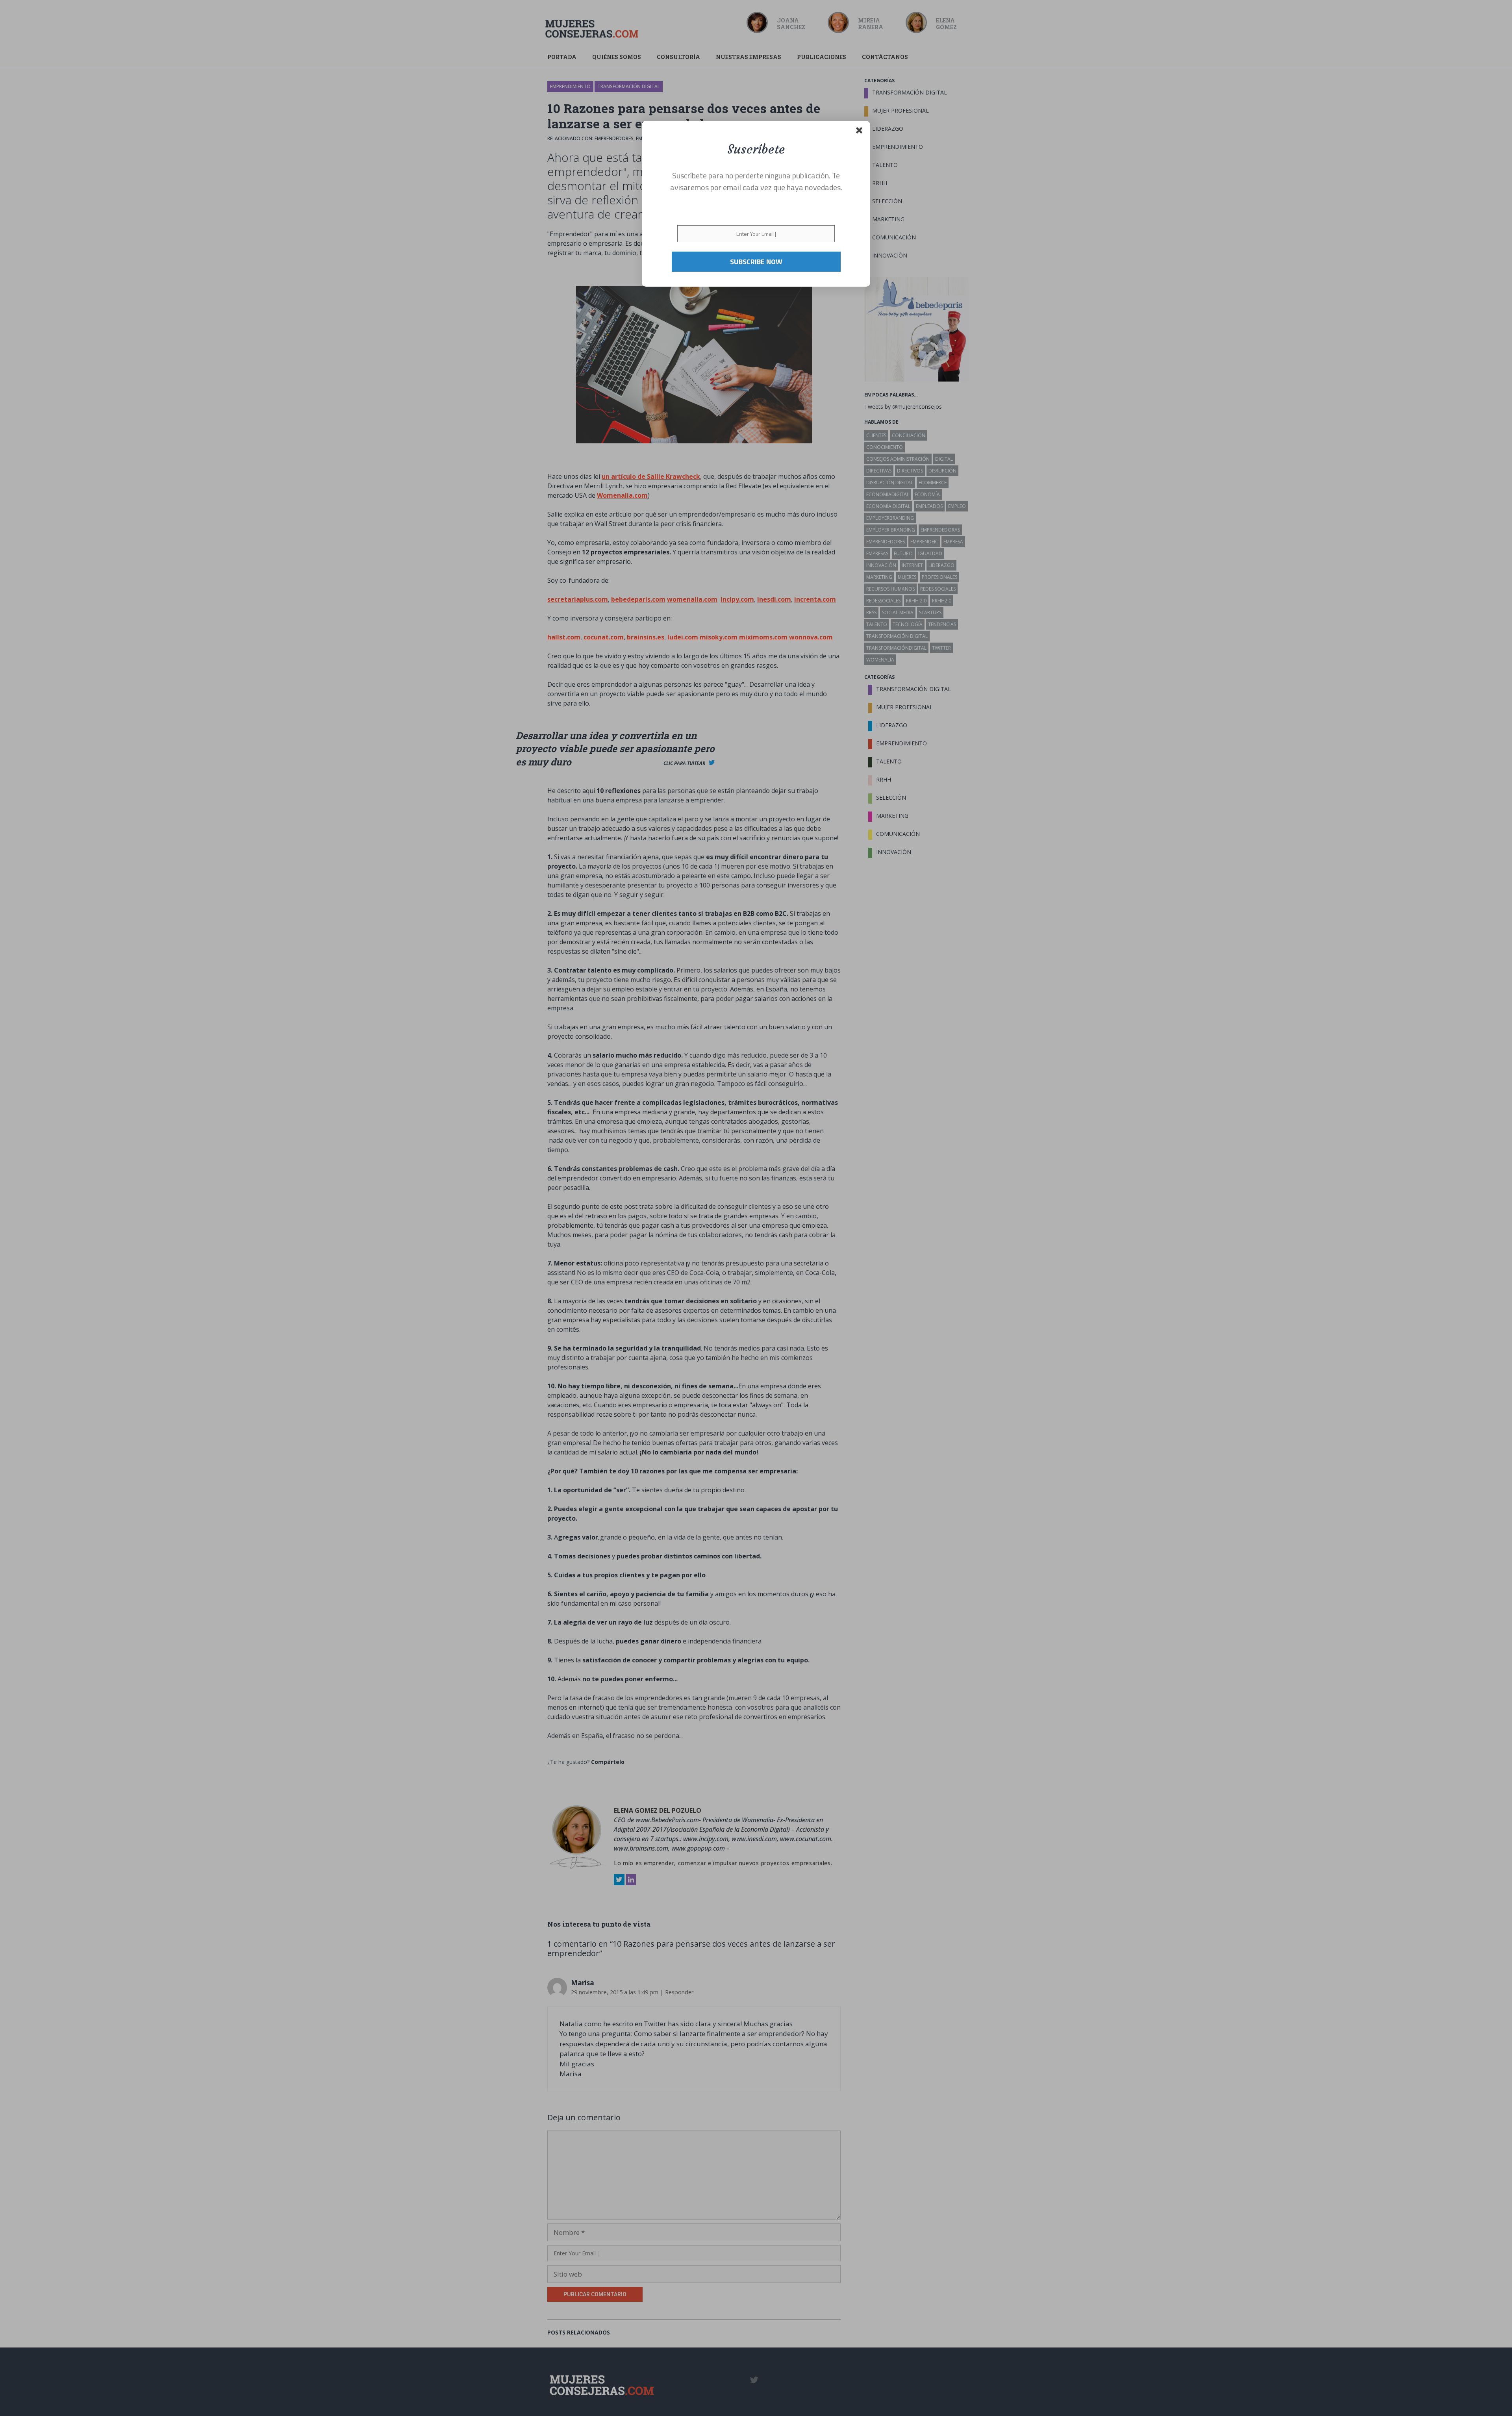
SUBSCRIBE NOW (756, 262)
